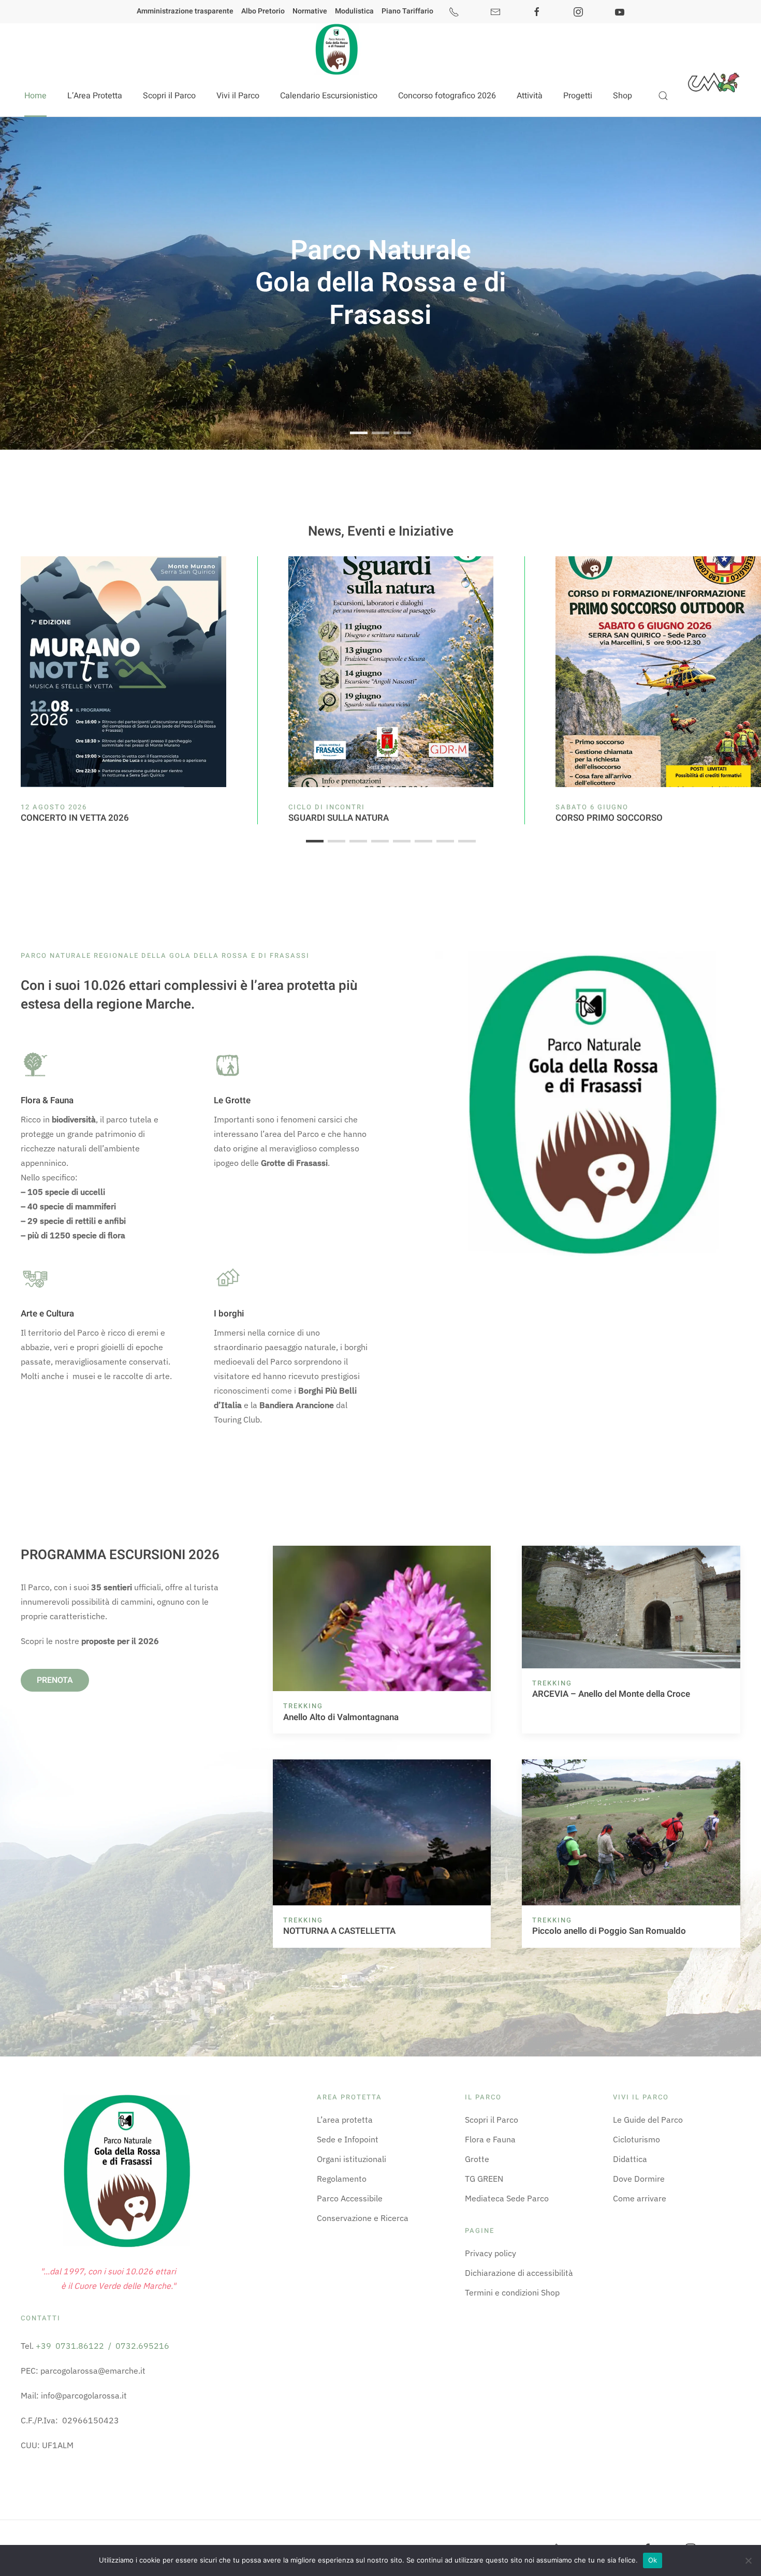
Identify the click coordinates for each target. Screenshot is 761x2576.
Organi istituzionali (352, 2159)
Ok (653, 2560)
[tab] (315, 841)
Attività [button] (530, 96)
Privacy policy (491, 2253)
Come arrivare (640, 2198)
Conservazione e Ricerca (363, 2218)
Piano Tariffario (407, 11)
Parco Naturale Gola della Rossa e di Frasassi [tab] (359, 434)
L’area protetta (345, 2120)
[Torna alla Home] (336, 49)
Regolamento (342, 2179)
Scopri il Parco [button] (169, 96)
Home (35, 96)
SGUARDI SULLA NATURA (339, 818)
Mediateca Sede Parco (507, 2198)
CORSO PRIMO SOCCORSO (609, 818)
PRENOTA (55, 1680)
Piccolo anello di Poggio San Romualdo (609, 1931)
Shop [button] (623, 96)
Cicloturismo (636, 2139)
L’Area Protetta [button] (95, 96)
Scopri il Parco (492, 2120)
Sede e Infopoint (348, 2139)
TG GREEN (484, 2179)
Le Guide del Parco (648, 2120)
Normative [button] (310, 11)
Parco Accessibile (350, 2198)
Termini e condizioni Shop (512, 2292)
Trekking (303, 1706)
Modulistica (354, 11)
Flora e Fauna (490, 2139)
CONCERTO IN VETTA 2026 (75, 818)
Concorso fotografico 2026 (447, 96)
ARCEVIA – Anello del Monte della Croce (611, 1694)
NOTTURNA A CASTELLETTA (339, 1931)
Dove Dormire (639, 2179)
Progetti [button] (578, 96)
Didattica (630, 2159)
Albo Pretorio (263, 11)
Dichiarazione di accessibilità (519, 2273)
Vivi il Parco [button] (238, 96)
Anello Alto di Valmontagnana (341, 1717)
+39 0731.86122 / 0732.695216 (103, 2346)
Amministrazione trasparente (185, 11)
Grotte (477, 2159)
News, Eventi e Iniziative (381, 531)
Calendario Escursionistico (329, 96)
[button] (663, 96)
